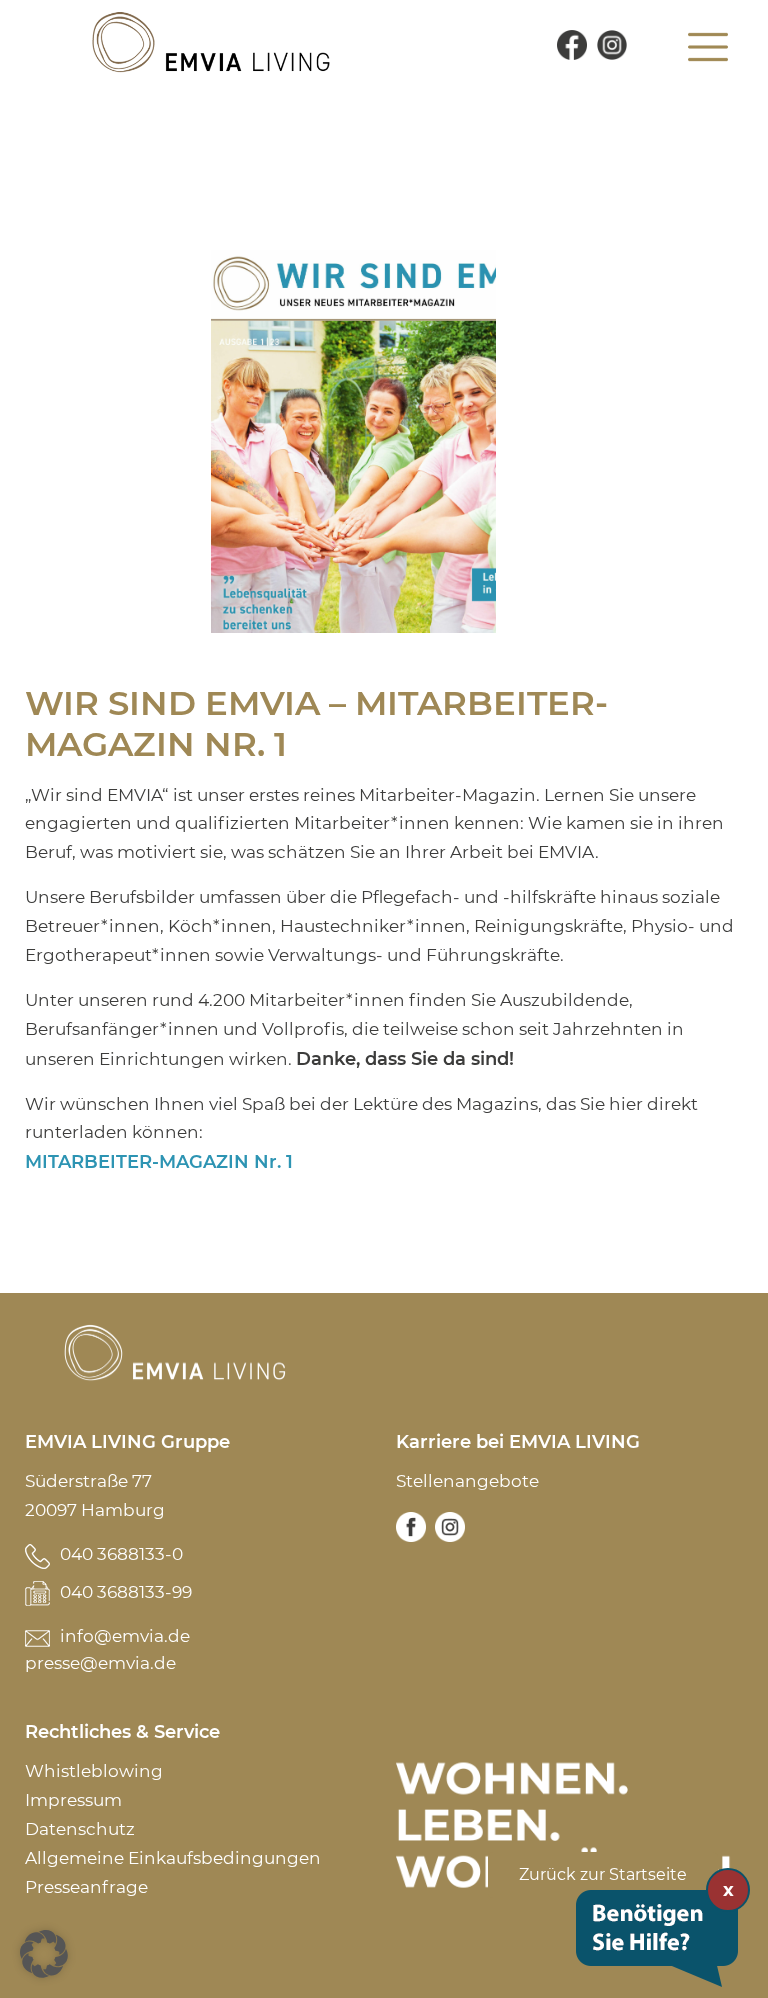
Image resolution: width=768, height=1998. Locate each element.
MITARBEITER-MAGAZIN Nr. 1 (159, 1161)
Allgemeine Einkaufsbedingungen (173, 1858)
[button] (44, 1954)
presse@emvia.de (100, 1663)
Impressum (73, 1800)
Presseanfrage (86, 1887)
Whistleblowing (94, 1771)
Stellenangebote (467, 1481)
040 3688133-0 (121, 1554)
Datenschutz (80, 1829)
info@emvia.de (125, 1636)
